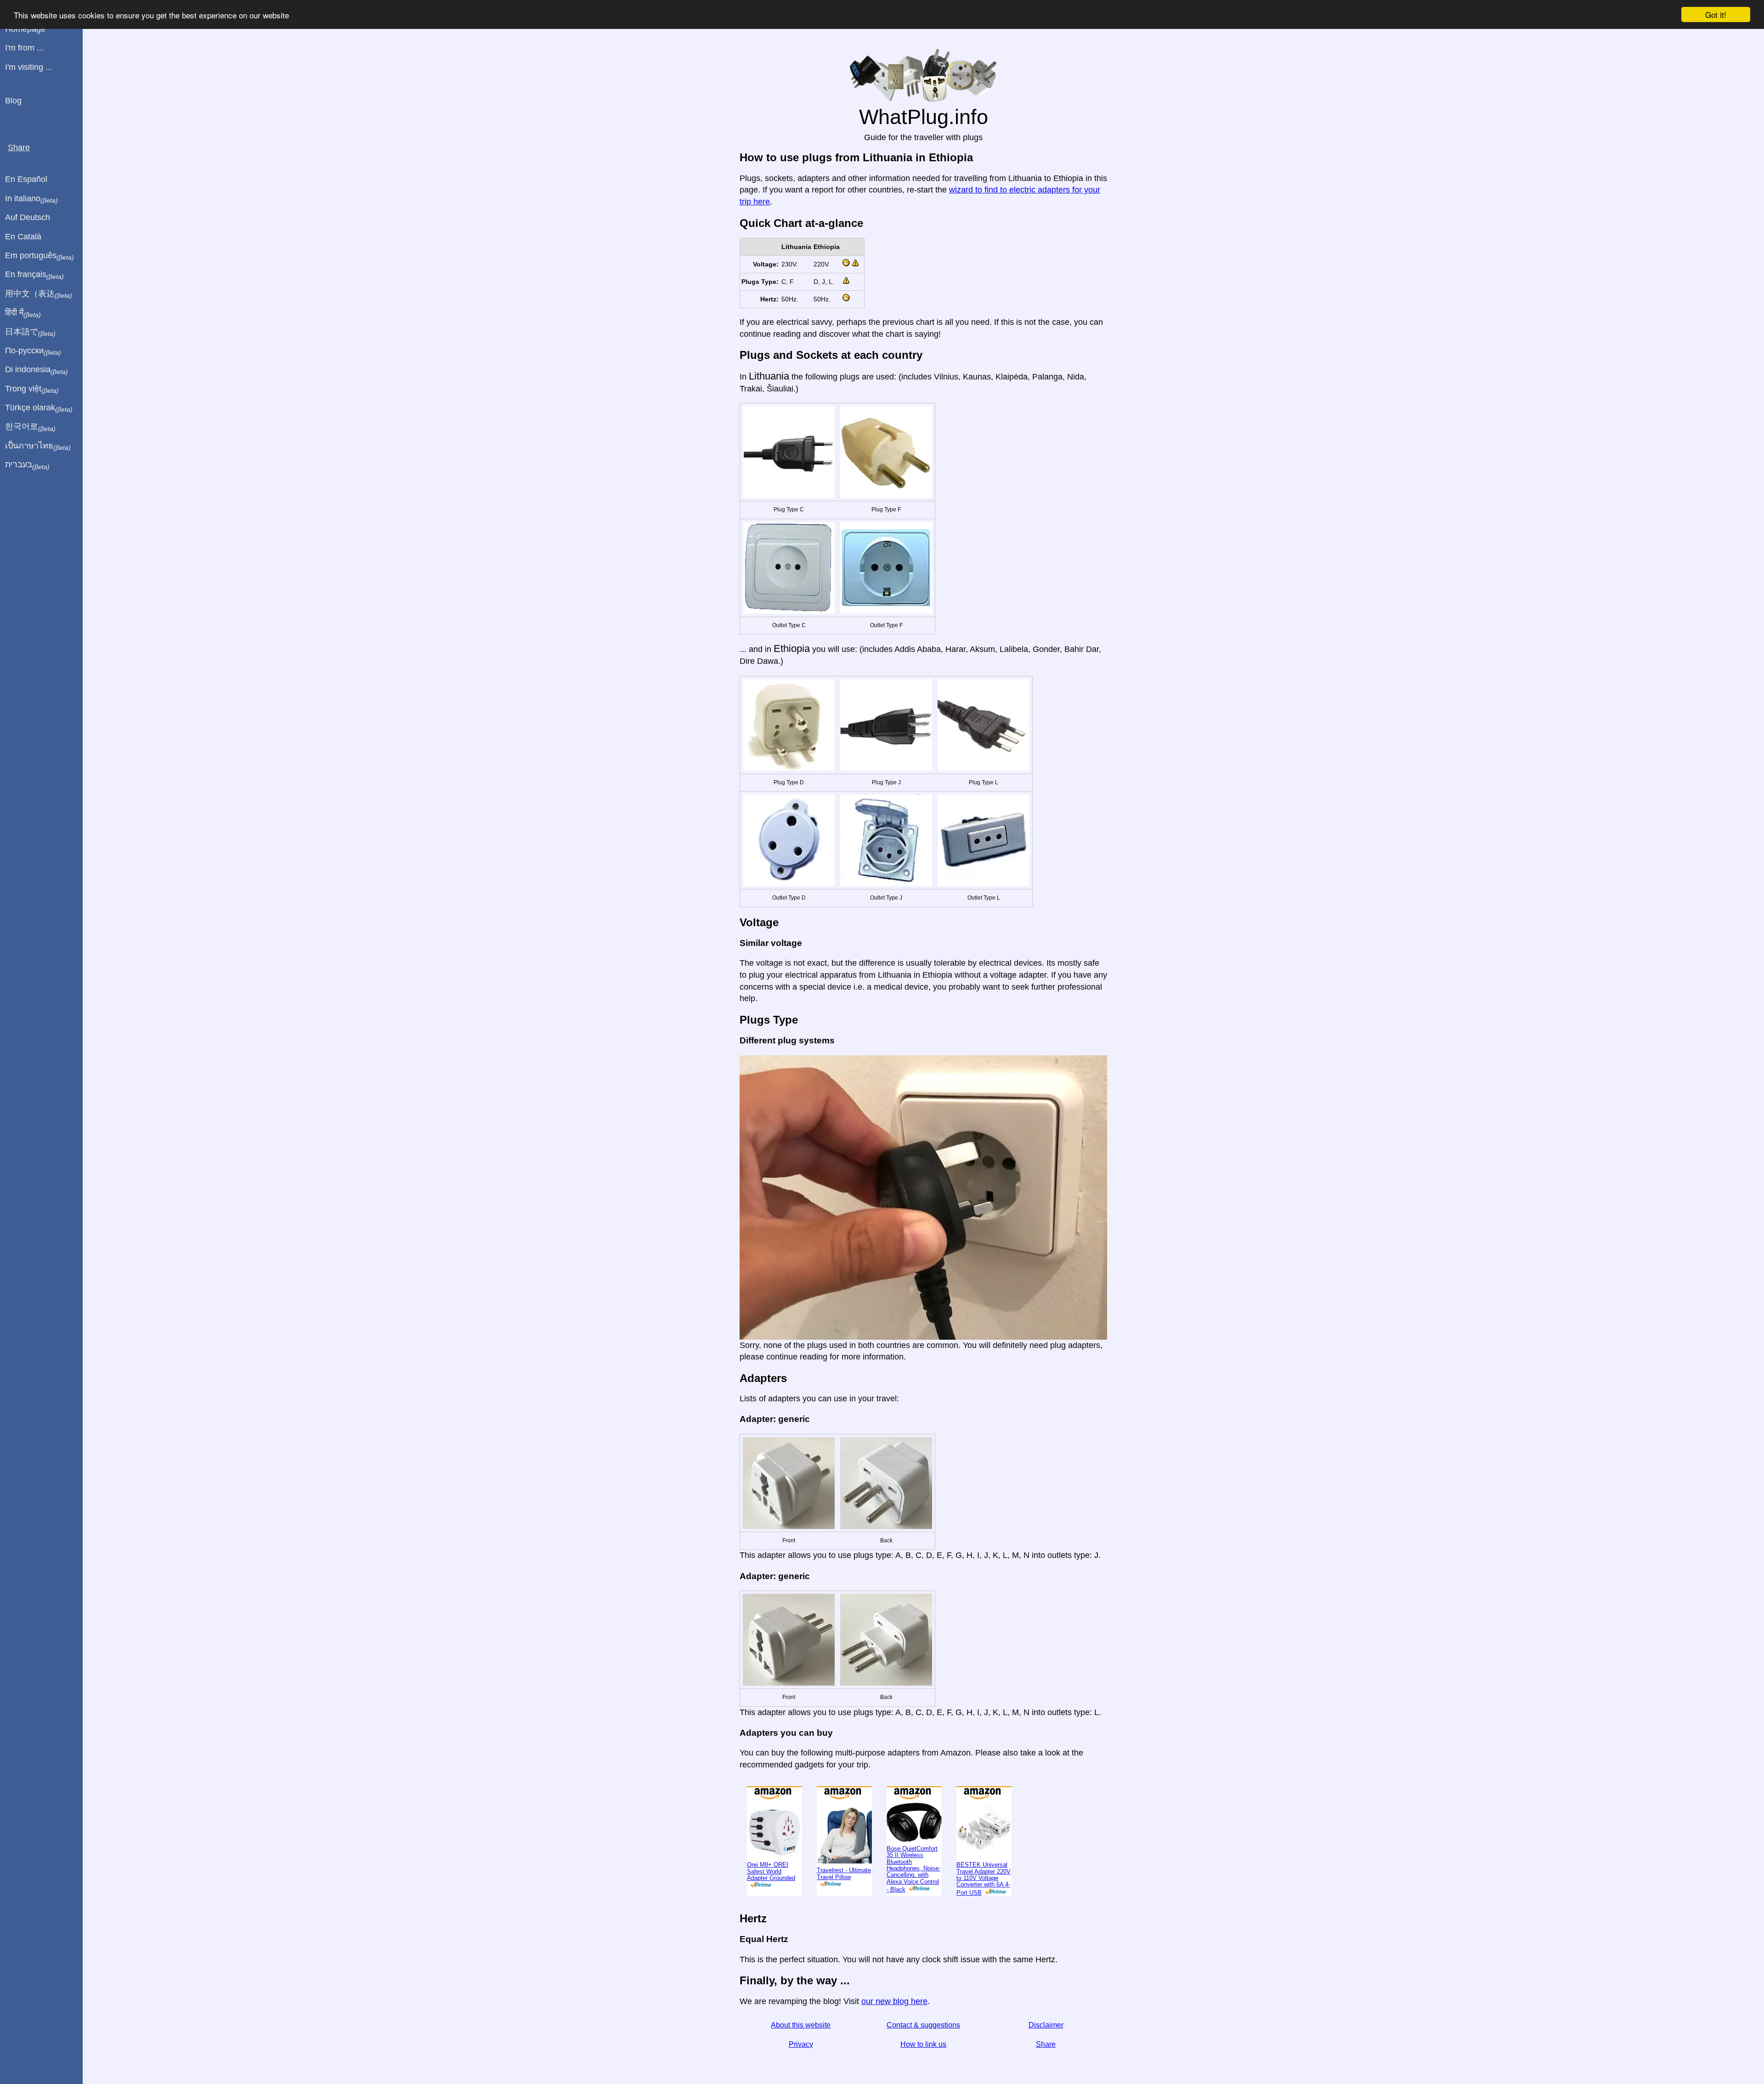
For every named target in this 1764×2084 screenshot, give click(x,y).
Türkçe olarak (39, 408)
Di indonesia (37, 370)
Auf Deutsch (28, 217)
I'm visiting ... (29, 67)
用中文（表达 (39, 294)
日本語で (30, 332)
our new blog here (894, 2001)
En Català (23, 237)
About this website (801, 2025)
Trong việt (32, 389)
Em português (40, 256)
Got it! (1716, 14)
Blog (13, 101)
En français (34, 275)
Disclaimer (1046, 2025)
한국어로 (30, 427)
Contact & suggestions (923, 2025)
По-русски (33, 351)
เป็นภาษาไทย (38, 446)
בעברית (27, 465)
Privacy (801, 2044)
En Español (26, 179)
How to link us (923, 2044)
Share (1046, 2044)
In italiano (31, 199)
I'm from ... (24, 48)
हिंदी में (23, 313)
